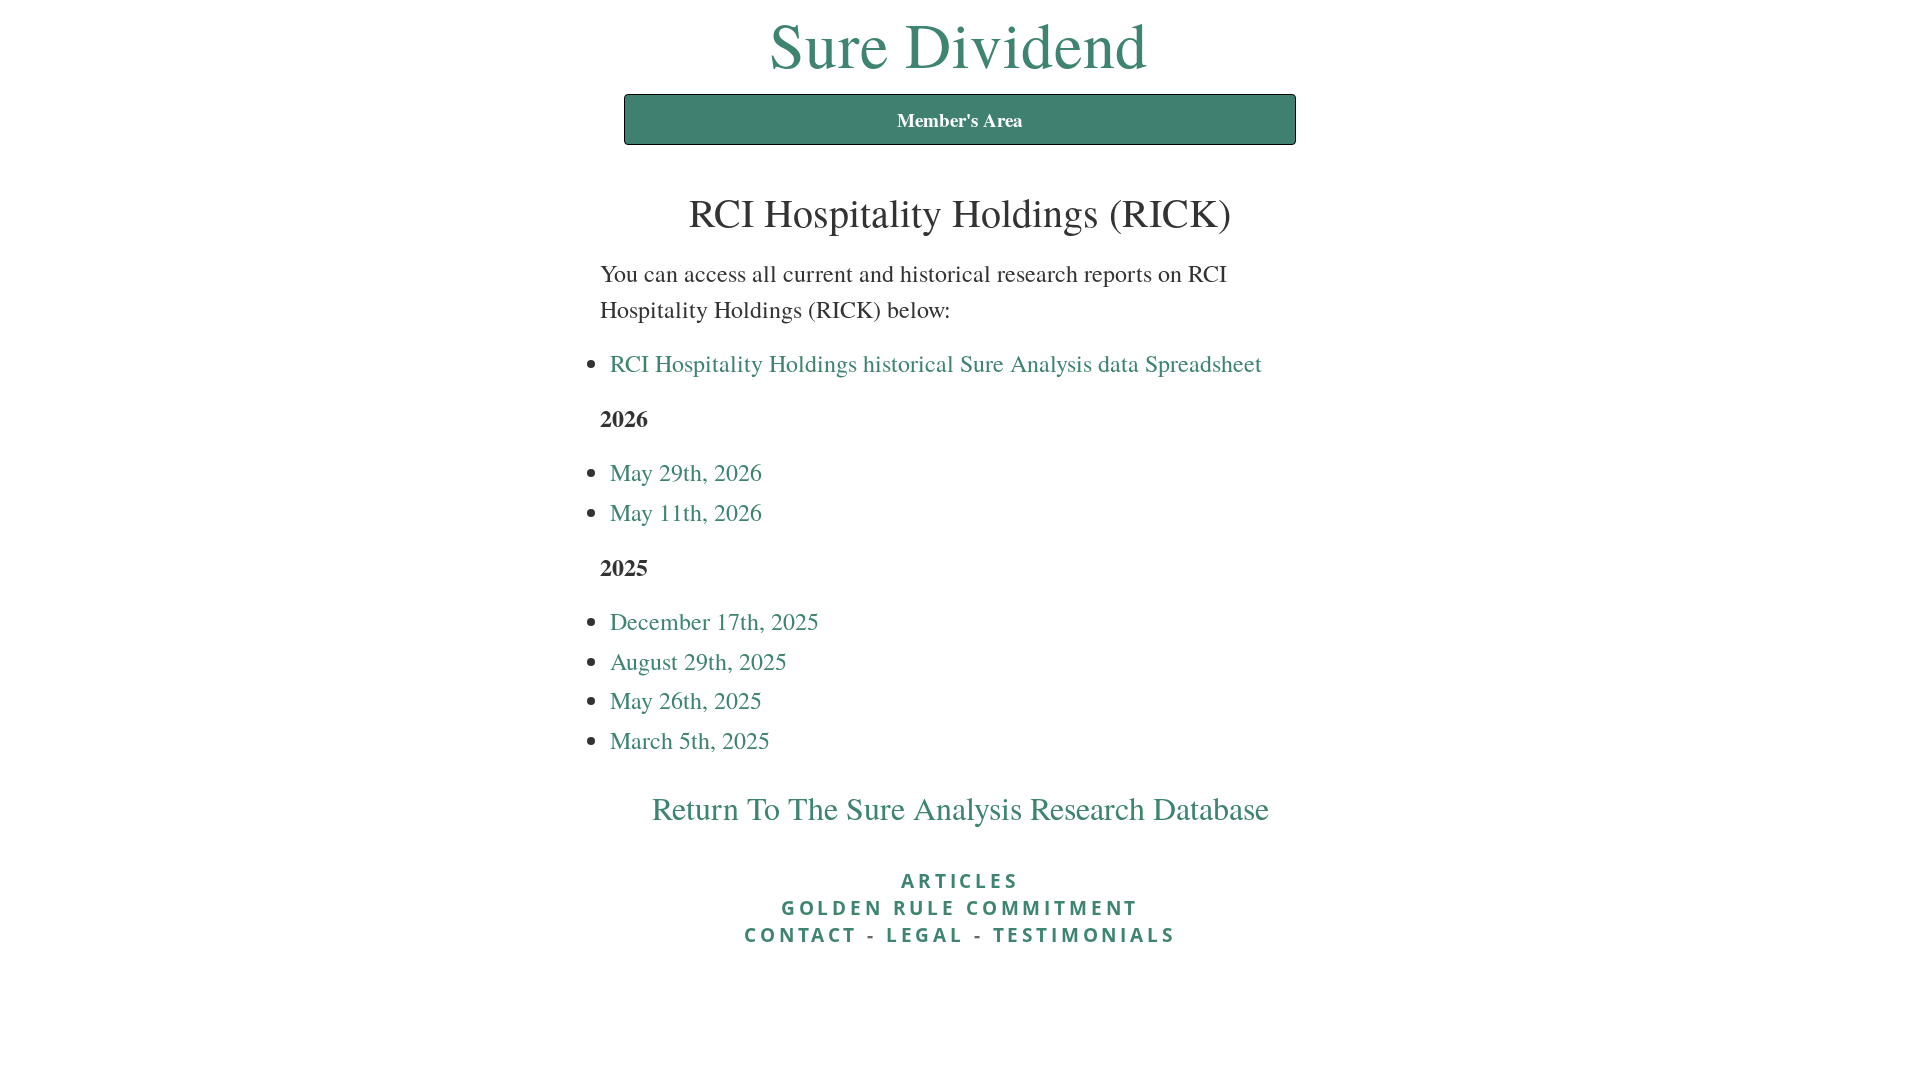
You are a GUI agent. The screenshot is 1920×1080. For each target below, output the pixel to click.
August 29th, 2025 (698, 661)
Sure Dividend (958, 43)
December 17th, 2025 (714, 621)
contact (801, 934)
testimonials (1084, 934)
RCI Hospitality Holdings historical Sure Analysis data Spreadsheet (936, 363)
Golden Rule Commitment (960, 907)
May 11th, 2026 (686, 512)
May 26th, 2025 (686, 700)
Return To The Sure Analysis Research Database (960, 807)
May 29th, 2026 (686, 472)
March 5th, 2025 (690, 740)
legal (925, 934)
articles (960, 880)
